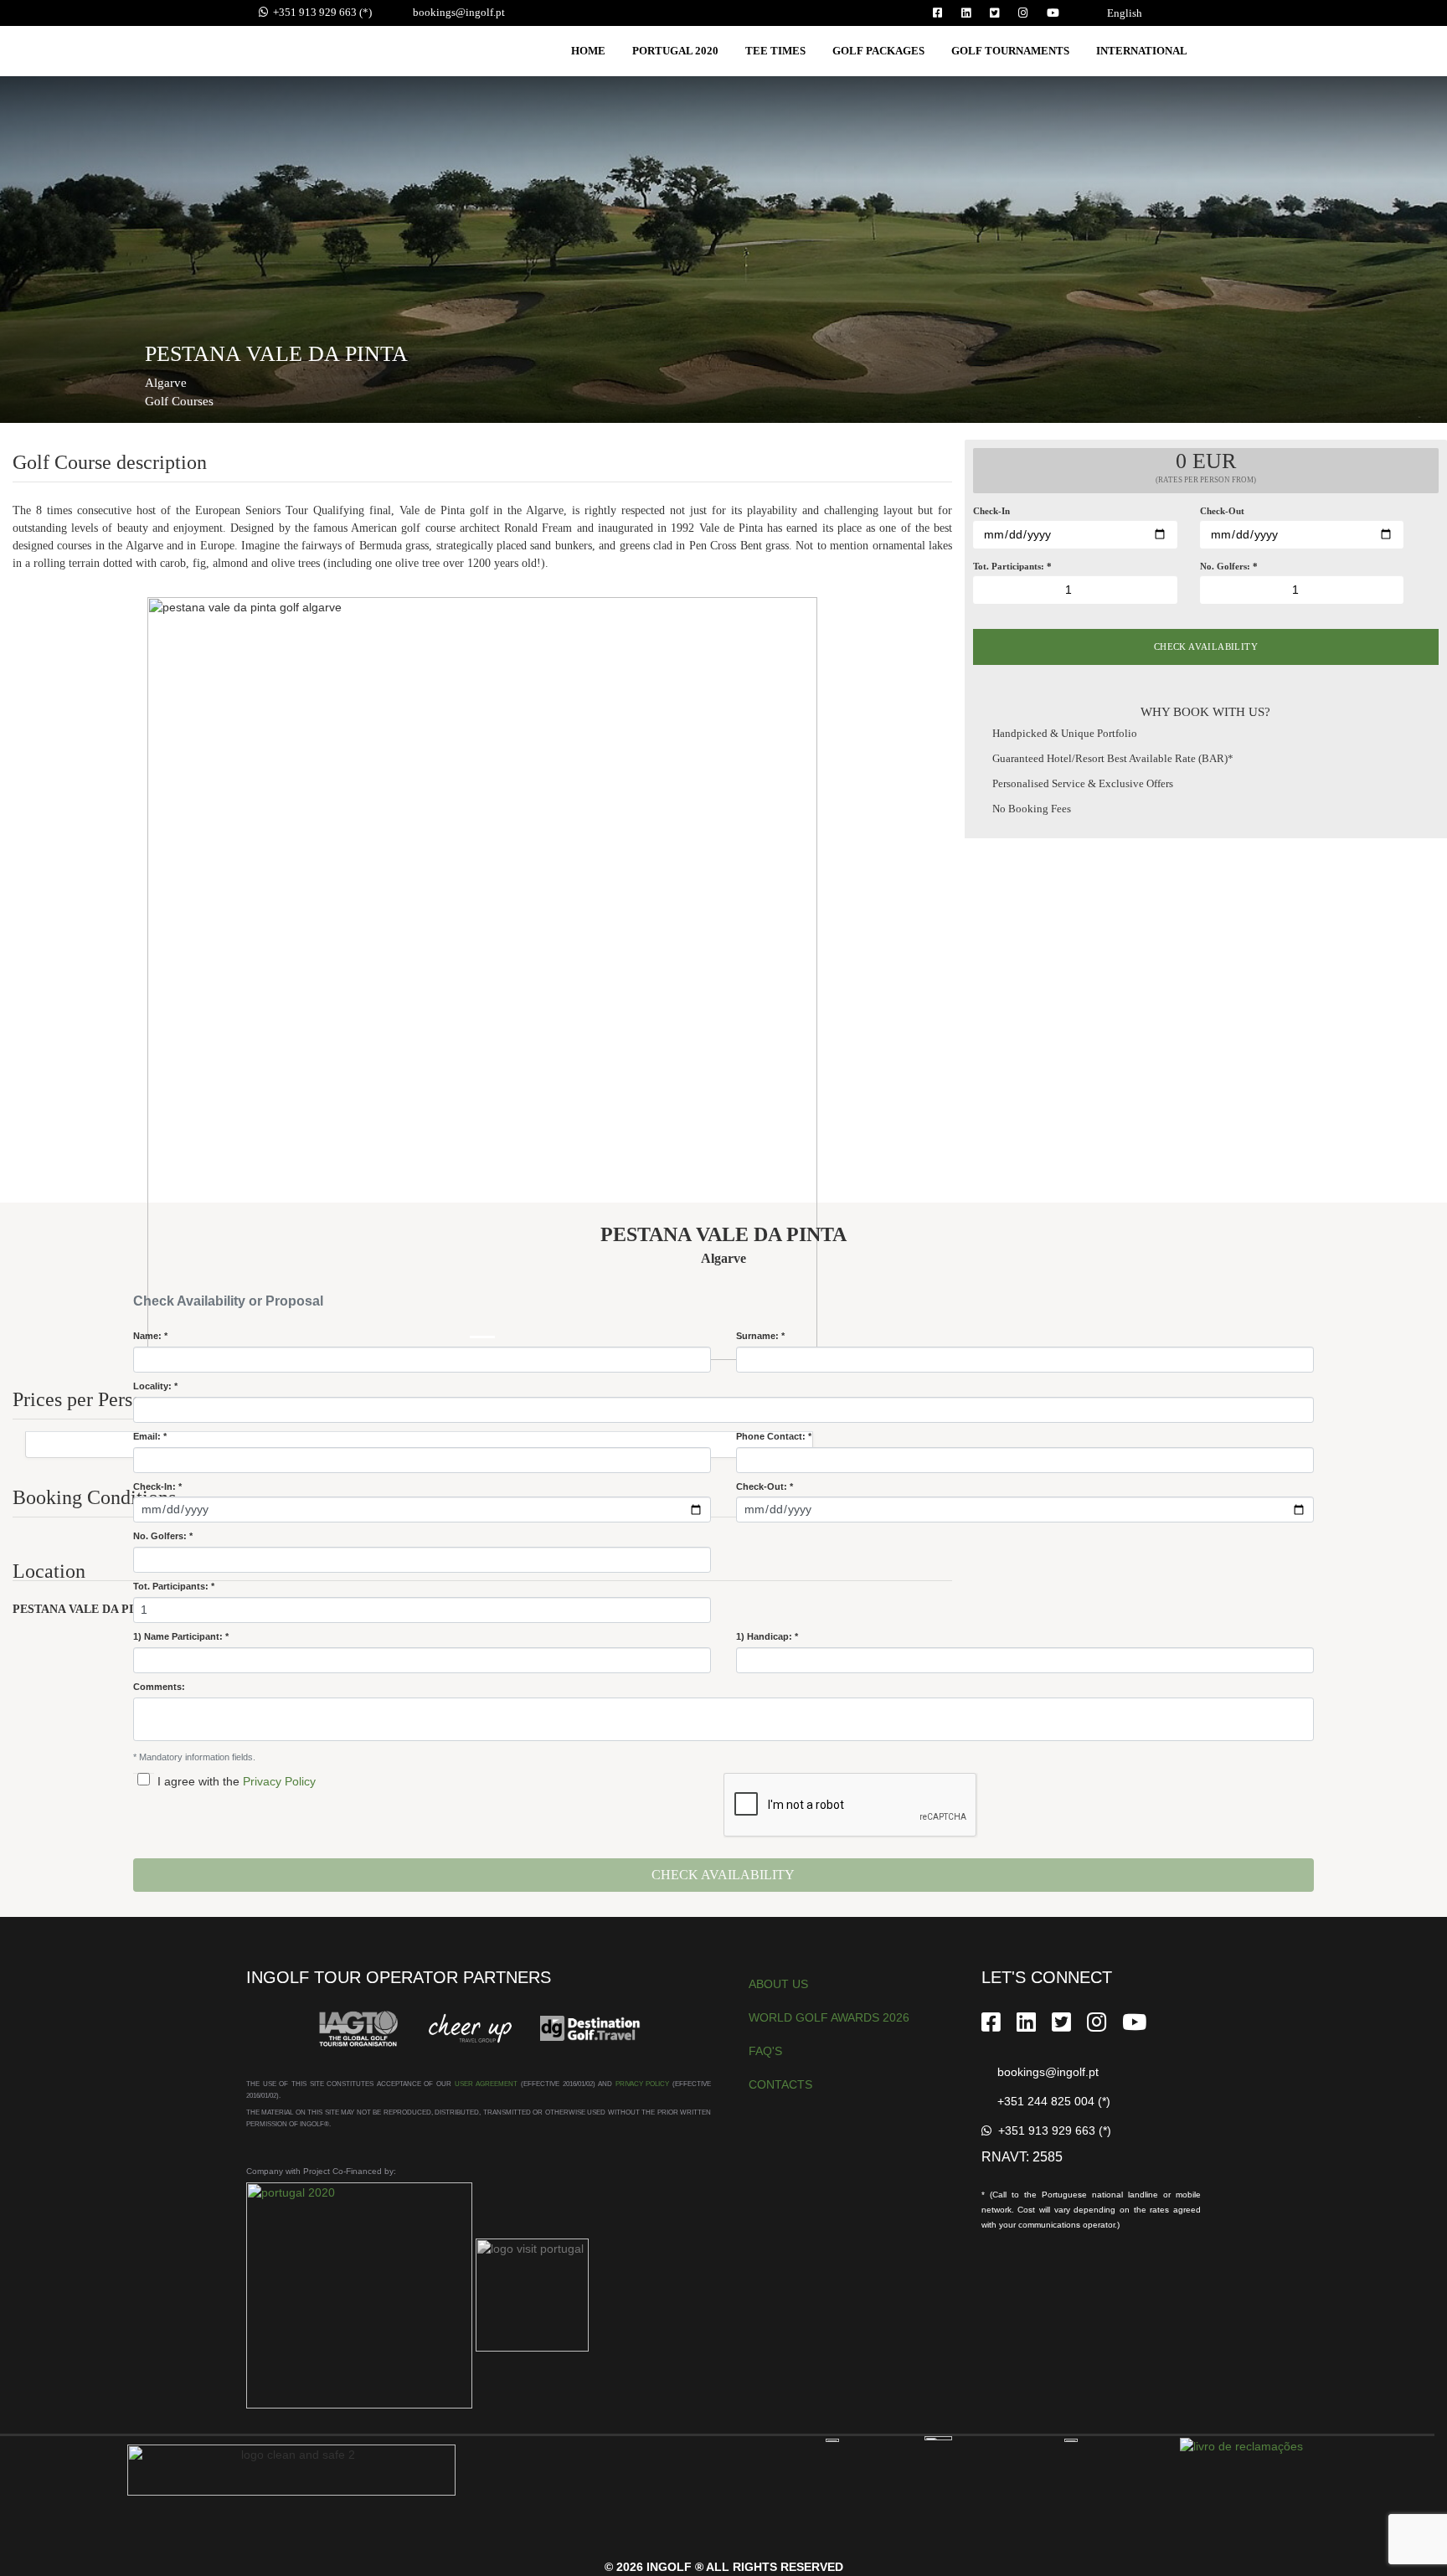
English (1125, 13)
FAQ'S (765, 2051)
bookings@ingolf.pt (456, 12)
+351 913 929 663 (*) (320, 12)
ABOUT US (778, 1984)
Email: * (150, 1436)
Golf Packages (878, 51)
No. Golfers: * (163, 1536)
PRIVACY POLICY (643, 2084)
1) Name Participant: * (181, 1636)
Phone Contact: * (774, 1436)
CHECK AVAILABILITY (1206, 647)
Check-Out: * (765, 1486)
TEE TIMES (775, 51)
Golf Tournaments (1010, 51)
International (1142, 51)
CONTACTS (780, 2084)
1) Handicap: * (767, 1636)
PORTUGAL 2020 (675, 51)
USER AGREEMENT (487, 2084)
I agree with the (197, 1781)
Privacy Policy (278, 1781)
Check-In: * (157, 1486)
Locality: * (155, 1386)
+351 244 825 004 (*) (1050, 2101)
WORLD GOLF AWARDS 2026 (829, 2017)
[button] (198, 979)
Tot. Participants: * (174, 1586)
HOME (588, 51)
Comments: (159, 1687)
